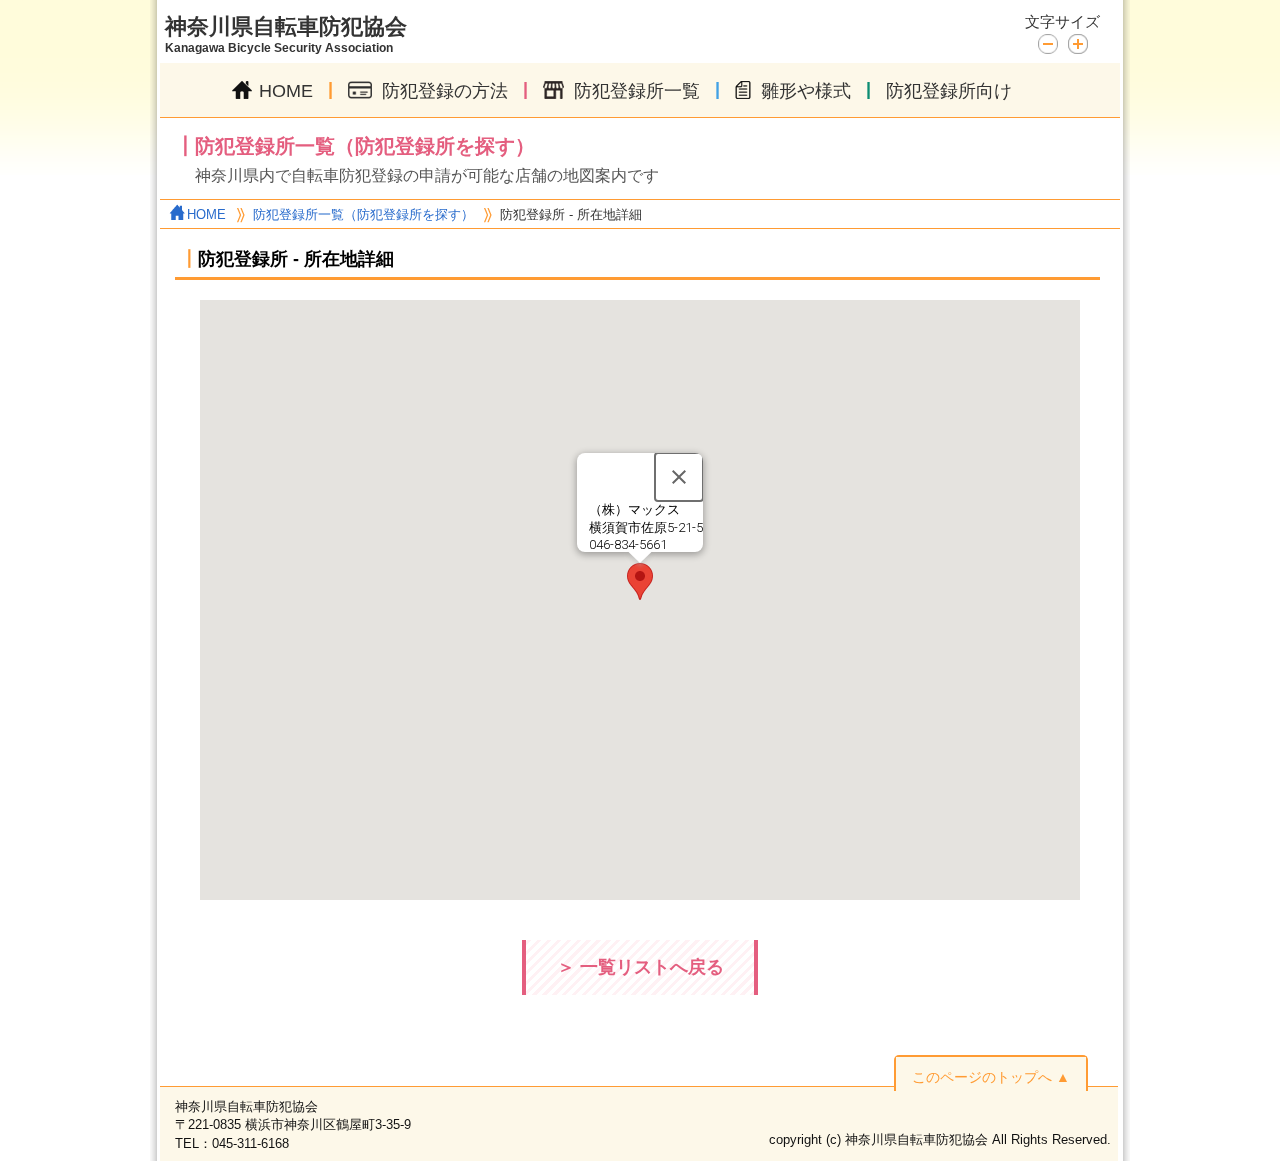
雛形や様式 (806, 91)
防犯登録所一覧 (637, 91)
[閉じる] (679, 477)
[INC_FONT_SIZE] (1078, 44)
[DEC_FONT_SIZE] (1053, 42)
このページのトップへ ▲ (991, 1077)
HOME (286, 91)
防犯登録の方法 (445, 91)
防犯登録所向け (949, 91)
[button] (640, 581)
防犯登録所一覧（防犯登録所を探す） (363, 214)
